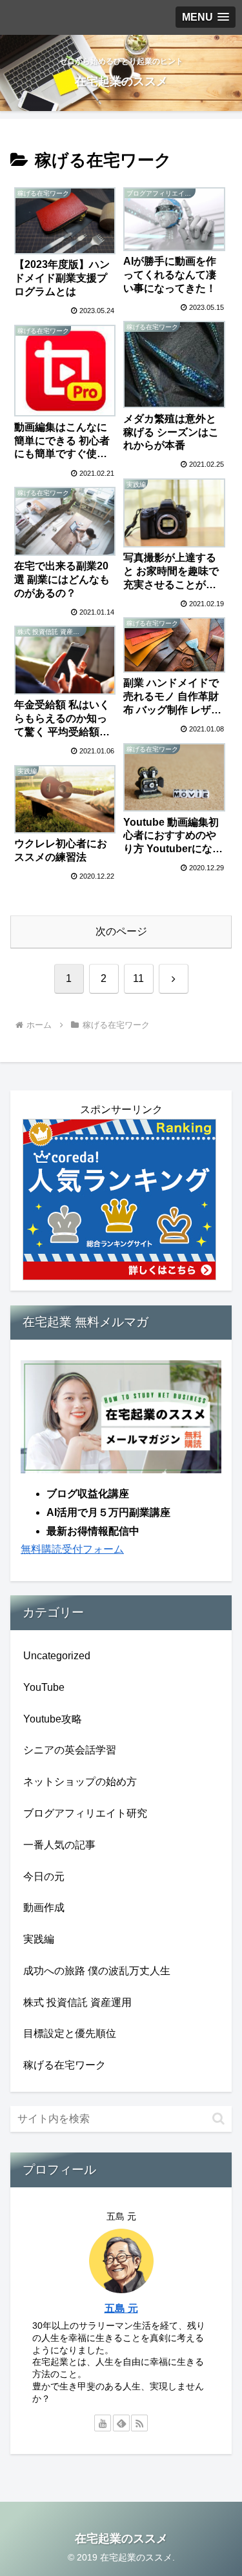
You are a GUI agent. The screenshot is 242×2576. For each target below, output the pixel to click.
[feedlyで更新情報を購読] (121, 2423)
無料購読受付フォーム (72, 1549)
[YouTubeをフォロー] (103, 2423)
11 (138, 978)
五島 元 (121, 2308)
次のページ (121, 931)
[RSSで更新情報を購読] (139, 2423)
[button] (218, 2119)
